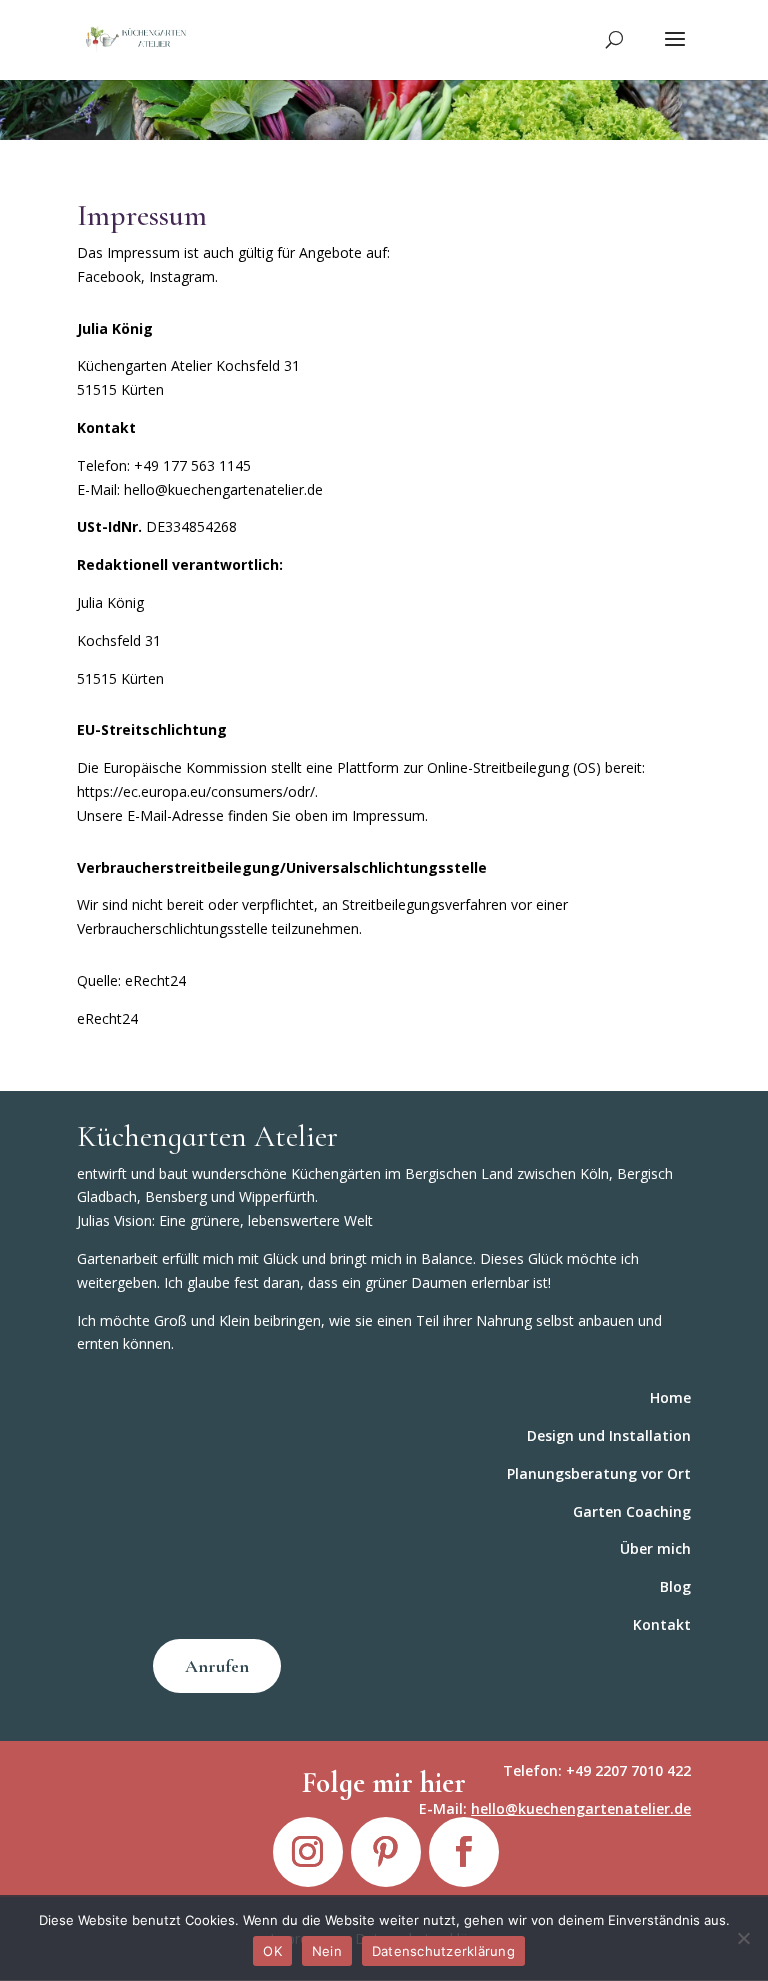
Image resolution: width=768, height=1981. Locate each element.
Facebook (109, 276)
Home (670, 1397)
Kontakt (662, 1624)
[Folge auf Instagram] (308, 1852)
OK (272, 1951)
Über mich (655, 1548)
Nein (327, 1951)
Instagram (182, 276)
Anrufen (217, 1666)
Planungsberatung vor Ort (599, 1473)
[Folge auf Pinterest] (386, 1852)
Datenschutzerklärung (443, 1951)
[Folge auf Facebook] (464, 1852)
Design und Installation (609, 1435)
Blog (675, 1586)
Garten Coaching (632, 1511)
